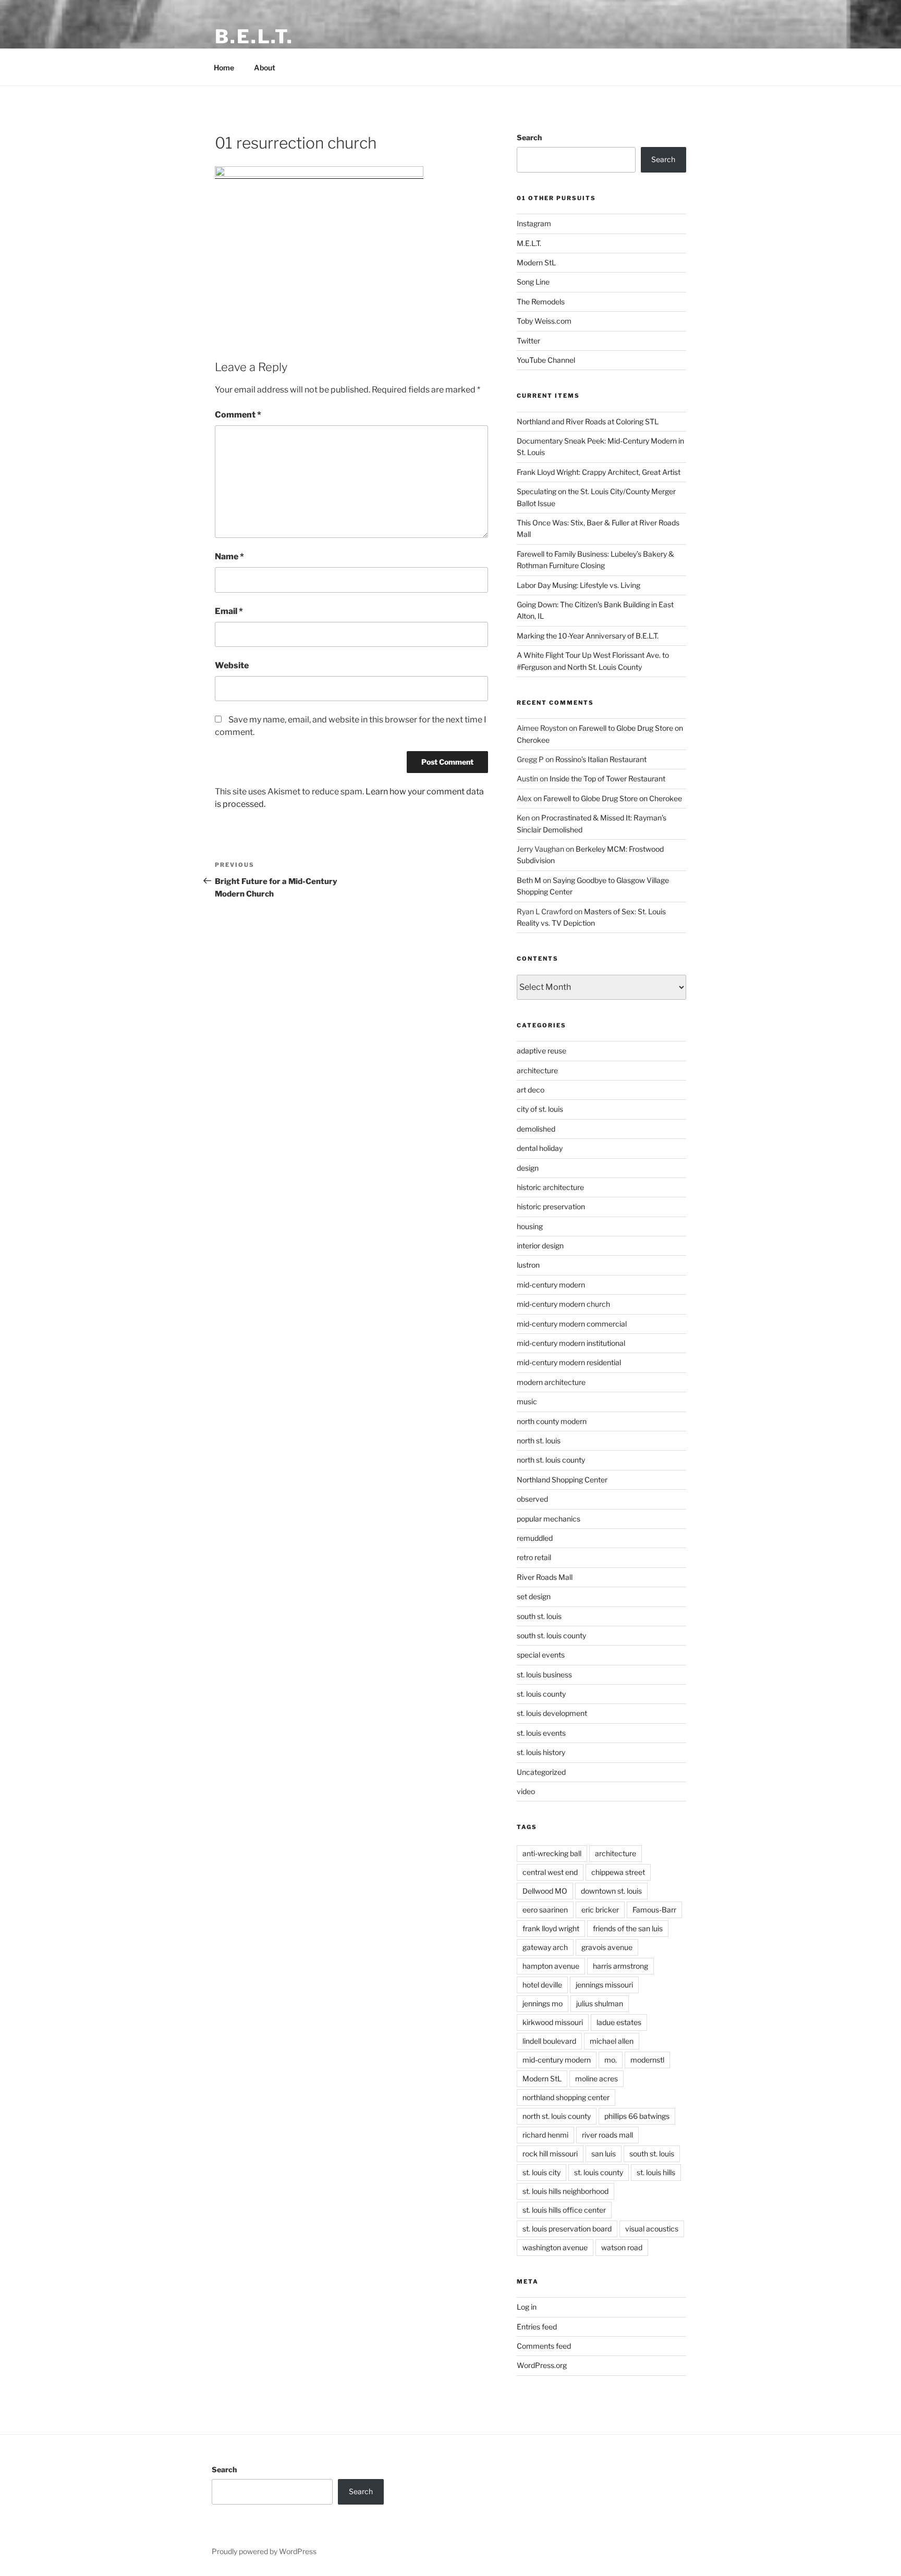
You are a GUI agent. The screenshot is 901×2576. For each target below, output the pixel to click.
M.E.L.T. (529, 243)
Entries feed (537, 2327)
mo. (611, 2060)
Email (229, 611)
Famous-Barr (654, 1910)
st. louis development (552, 1713)
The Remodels (541, 302)
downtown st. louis (611, 1891)
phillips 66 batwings (637, 2116)
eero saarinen (545, 1910)
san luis (604, 2154)
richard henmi (545, 2135)
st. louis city (541, 2172)
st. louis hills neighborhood (565, 2191)
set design (534, 1596)
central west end (550, 1872)
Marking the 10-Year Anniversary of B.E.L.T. (588, 636)
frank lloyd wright (551, 1928)
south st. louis (539, 1616)
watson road (622, 2247)
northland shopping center (566, 2097)
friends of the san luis (628, 1928)
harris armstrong (620, 1966)
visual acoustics (652, 2229)
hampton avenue (551, 1966)
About (265, 68)
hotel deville (542, 1985)
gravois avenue (607, 1947)
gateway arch (545, 1947)
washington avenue (555, 2247)
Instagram (534, 223)
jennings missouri (604, 1985)
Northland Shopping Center (562, 1480)
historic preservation (551, 1206)
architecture (537, 1070)
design (528, 1168)
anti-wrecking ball (552, 1853)
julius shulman (600, 2003)
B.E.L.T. (254, 36)
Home (224, 68)
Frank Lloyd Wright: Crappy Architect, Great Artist (599, 472)
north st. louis (539, 1440)
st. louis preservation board (567, 2229)
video (526, 1791)
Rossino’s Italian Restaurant (601, 759)
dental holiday (540, 1148)
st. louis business (544, 1675)
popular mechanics (549, 1519)
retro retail (534, 1557)
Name (229, 556)
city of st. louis (540, 1109)
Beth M (529, 880)
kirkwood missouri (553, 2022)
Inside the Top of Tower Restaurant (607, 778)
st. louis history (541, 1752)
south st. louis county (551, 1635)
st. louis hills (656, 2172)
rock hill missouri (550, 2154)
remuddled (535, 1538)
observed (532, 1499)
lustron (528, 1265)
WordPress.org (542, 2365)
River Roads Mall (545, 1577)
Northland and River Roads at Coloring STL (588, 421)
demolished (536, 1129)
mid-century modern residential (569, 1362)
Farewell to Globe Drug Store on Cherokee (613, 798)
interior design (540, 1246)
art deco (531, 1090)
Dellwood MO (545, 1891)
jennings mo (543, 2003)
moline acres (596, 2078)
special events (541, 1655)
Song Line (533, 282)
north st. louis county (551, 1460)
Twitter (528, 341)
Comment (238, 415)
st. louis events (541, 1733)
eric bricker (600, 1910)
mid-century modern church (563, 1304)
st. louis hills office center (564, 2210)
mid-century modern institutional (571, 1343)
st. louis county (541, 1694)
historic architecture (550, 1187)
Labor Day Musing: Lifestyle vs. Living (579, 585)
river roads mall (607, 2135)
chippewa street (618, 1872)
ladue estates (619, 2022)
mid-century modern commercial (572, 1324)
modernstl (647, 2060)
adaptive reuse (541, 1051)
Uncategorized (541, 1772)
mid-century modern (551, 1285)
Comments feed (544, 2346)
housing (530, 1226)
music (527, 1401)
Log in (527, 2307)
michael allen (612, 2041)
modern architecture (551, 1382)
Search (529, 137)
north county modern (552, 1421)
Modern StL (536, 262)
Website (232, 665)
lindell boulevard (549, 2041)
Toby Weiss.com (544, 321)
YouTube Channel (546, 360)
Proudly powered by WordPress (264, 2551)
